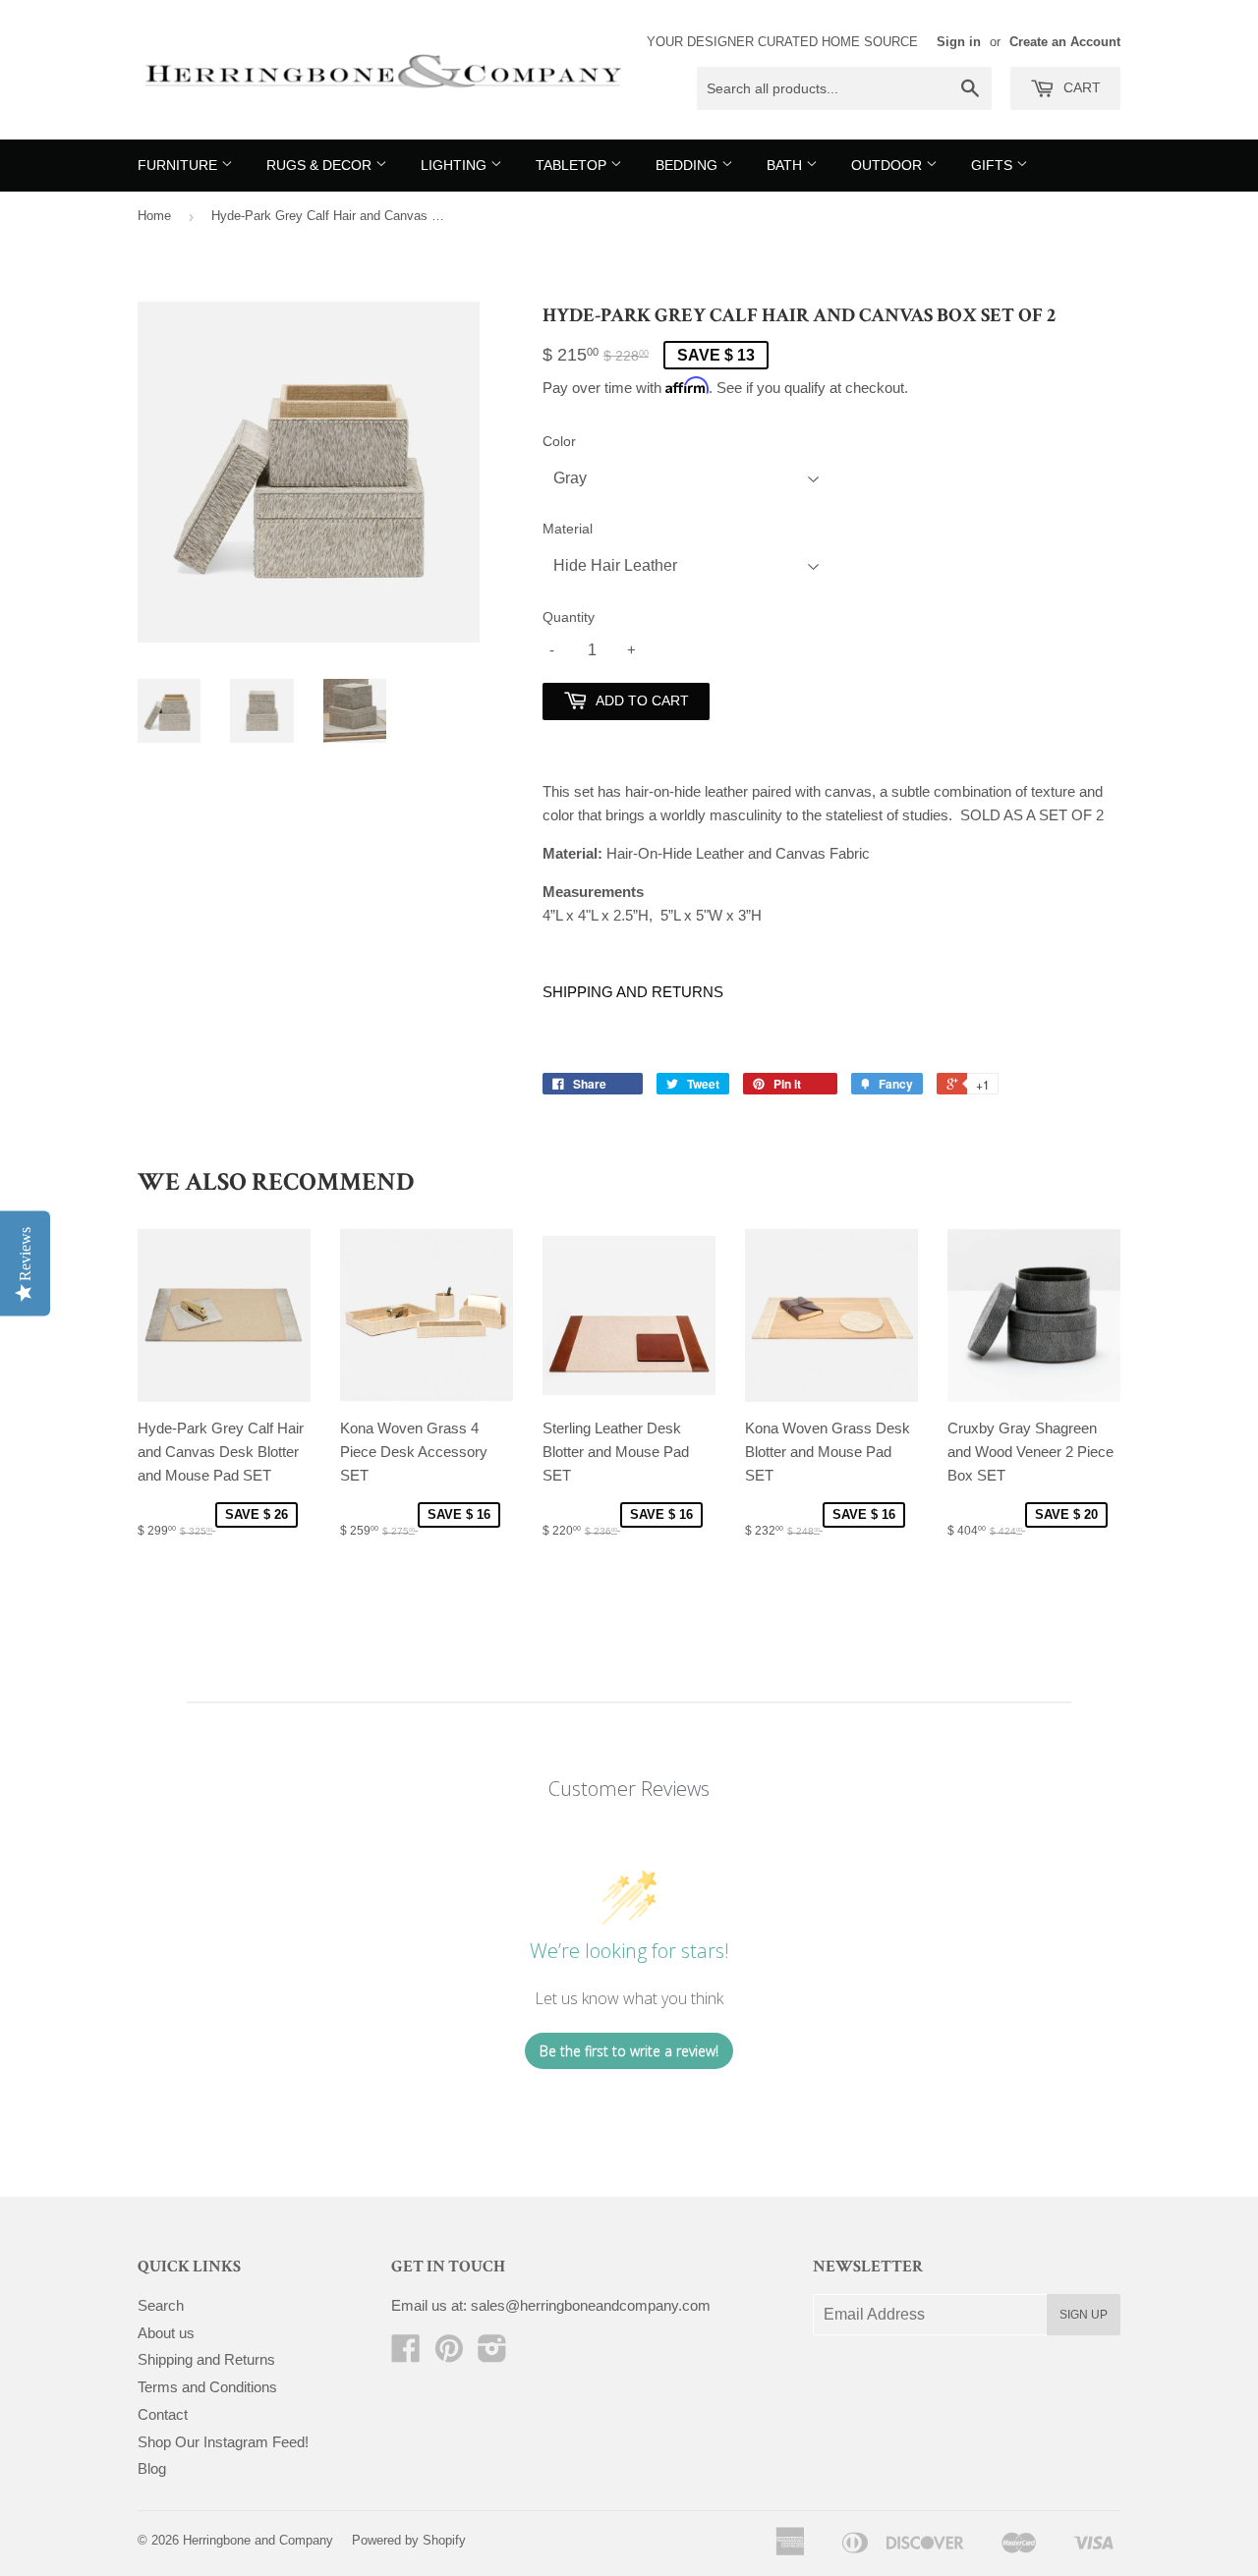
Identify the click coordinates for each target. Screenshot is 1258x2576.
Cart (1080, 87)
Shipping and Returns (206, 2359)
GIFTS (994, 165)
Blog (152, 2468)
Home (154, 216)
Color (559, 441)
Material (568, 529)
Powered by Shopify (409, 2540)
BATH (786, 165)
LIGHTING (456, 165)
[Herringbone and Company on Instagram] (492, 2354)
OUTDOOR (888, 165)
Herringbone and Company (258, 2540)
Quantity (569, 617)
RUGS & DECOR (321, 165)
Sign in (959, 42)
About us (166, 2333)
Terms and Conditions (207, 2387)
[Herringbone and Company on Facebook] (406, 2354)
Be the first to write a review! (629, 2051)
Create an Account (1065, 42)
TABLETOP (573, 165)
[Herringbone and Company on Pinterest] (449, 2354)
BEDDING (688, 165)
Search (161, 2305)
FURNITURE (179, 165)
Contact (163, 2414)
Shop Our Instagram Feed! (223, 2442)
